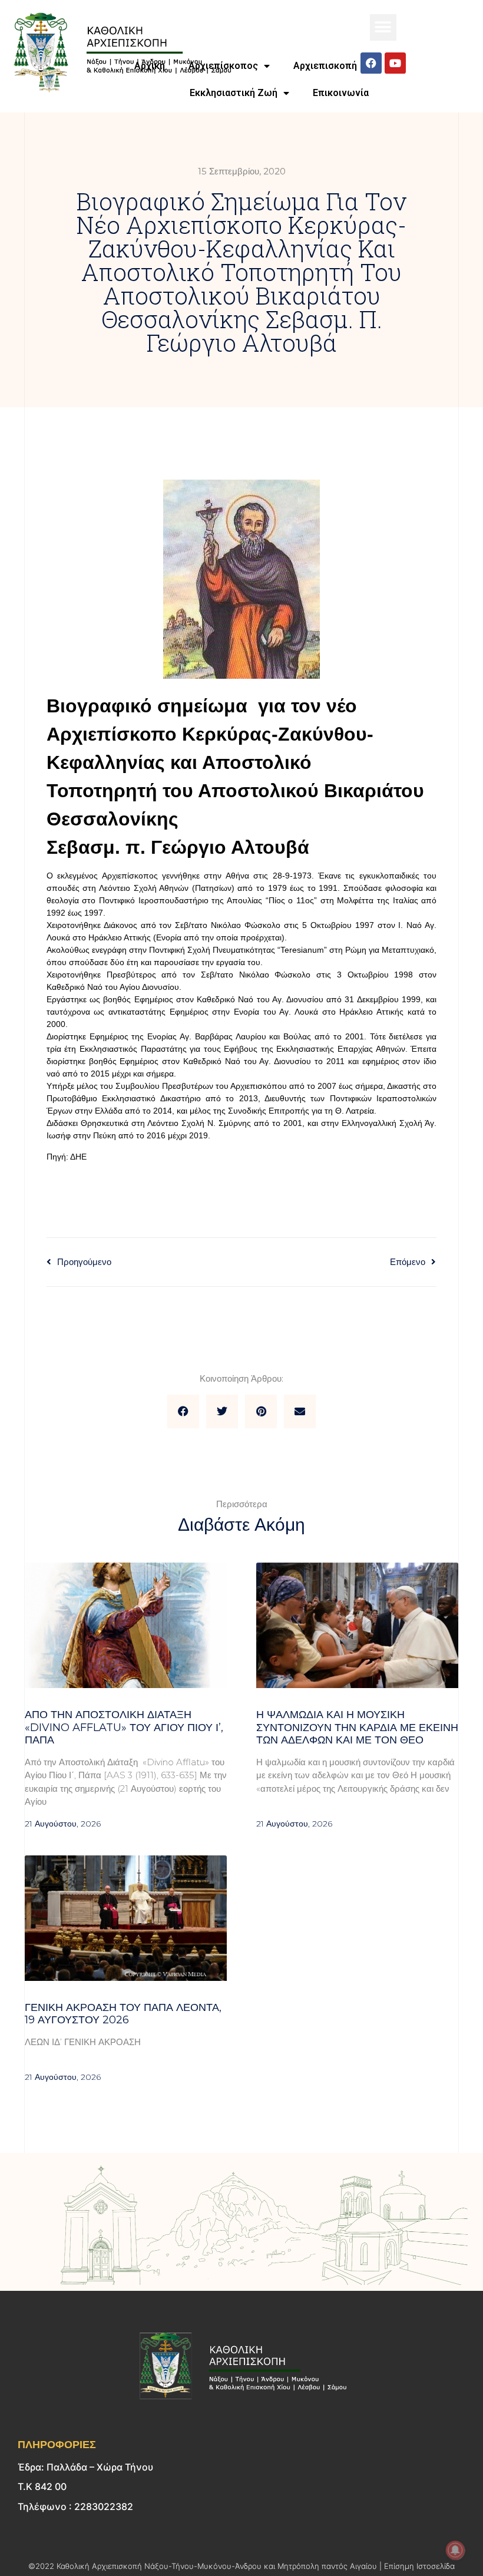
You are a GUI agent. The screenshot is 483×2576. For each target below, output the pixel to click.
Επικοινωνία (341, 93)
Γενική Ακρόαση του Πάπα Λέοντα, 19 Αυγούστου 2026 (123, 2014)
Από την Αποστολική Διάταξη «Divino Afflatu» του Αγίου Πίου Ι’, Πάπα (124, 1727)
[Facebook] (371, 63)
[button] (383, 27)
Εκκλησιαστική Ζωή (234, 93)
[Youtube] (395, 63)
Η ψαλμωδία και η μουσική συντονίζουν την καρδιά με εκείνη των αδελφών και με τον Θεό (357, 1727)
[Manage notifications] (455, 2550)
